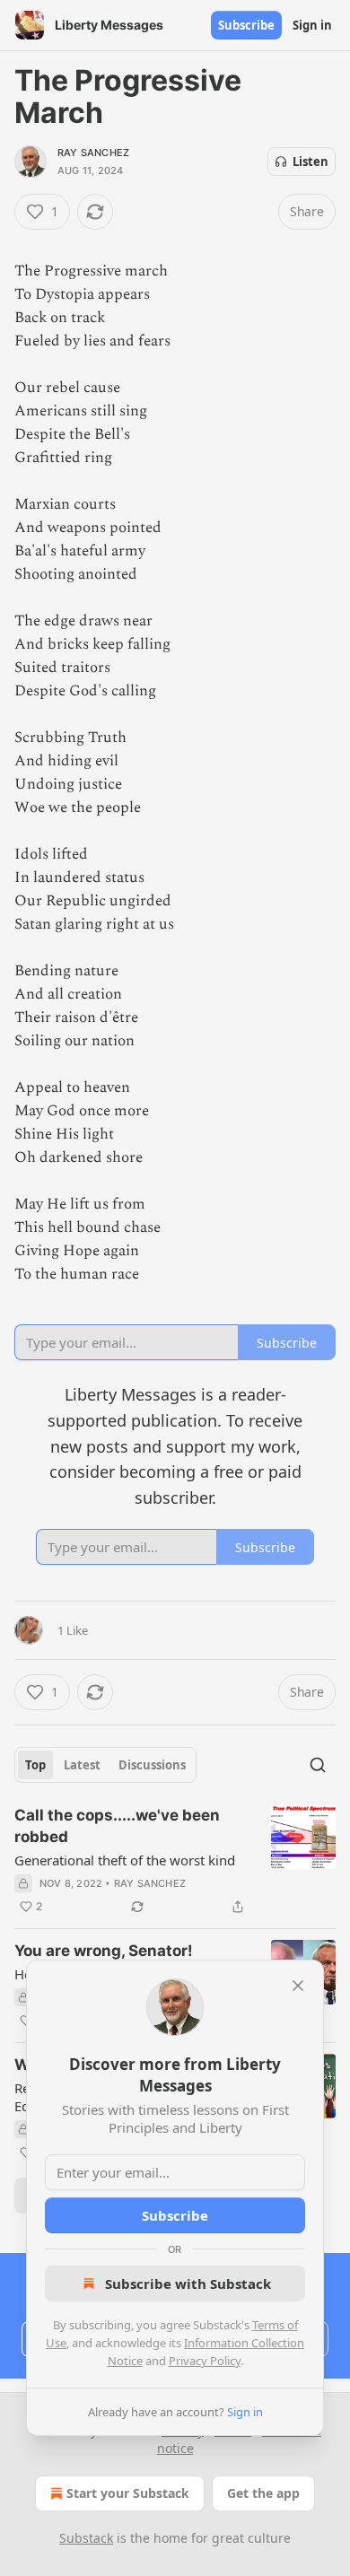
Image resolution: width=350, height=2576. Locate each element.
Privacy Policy (205, 2361)
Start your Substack (128, 2493)
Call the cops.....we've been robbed (117, 1826)
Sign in (312, 25)
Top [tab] (35, 1765)
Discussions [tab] (152, 1765)
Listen (311, 162)
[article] (175, 1861)
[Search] (318, 1765)
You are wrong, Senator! (104, 1951)
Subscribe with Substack (188, 2283)
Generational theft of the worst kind (125, 1860)
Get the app (263, 2493)
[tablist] (105, 1765)
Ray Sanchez (93, 153)
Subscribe (246, 25)
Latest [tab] (82, 1765)
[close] (298, 1986)
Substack (86, 2538)
